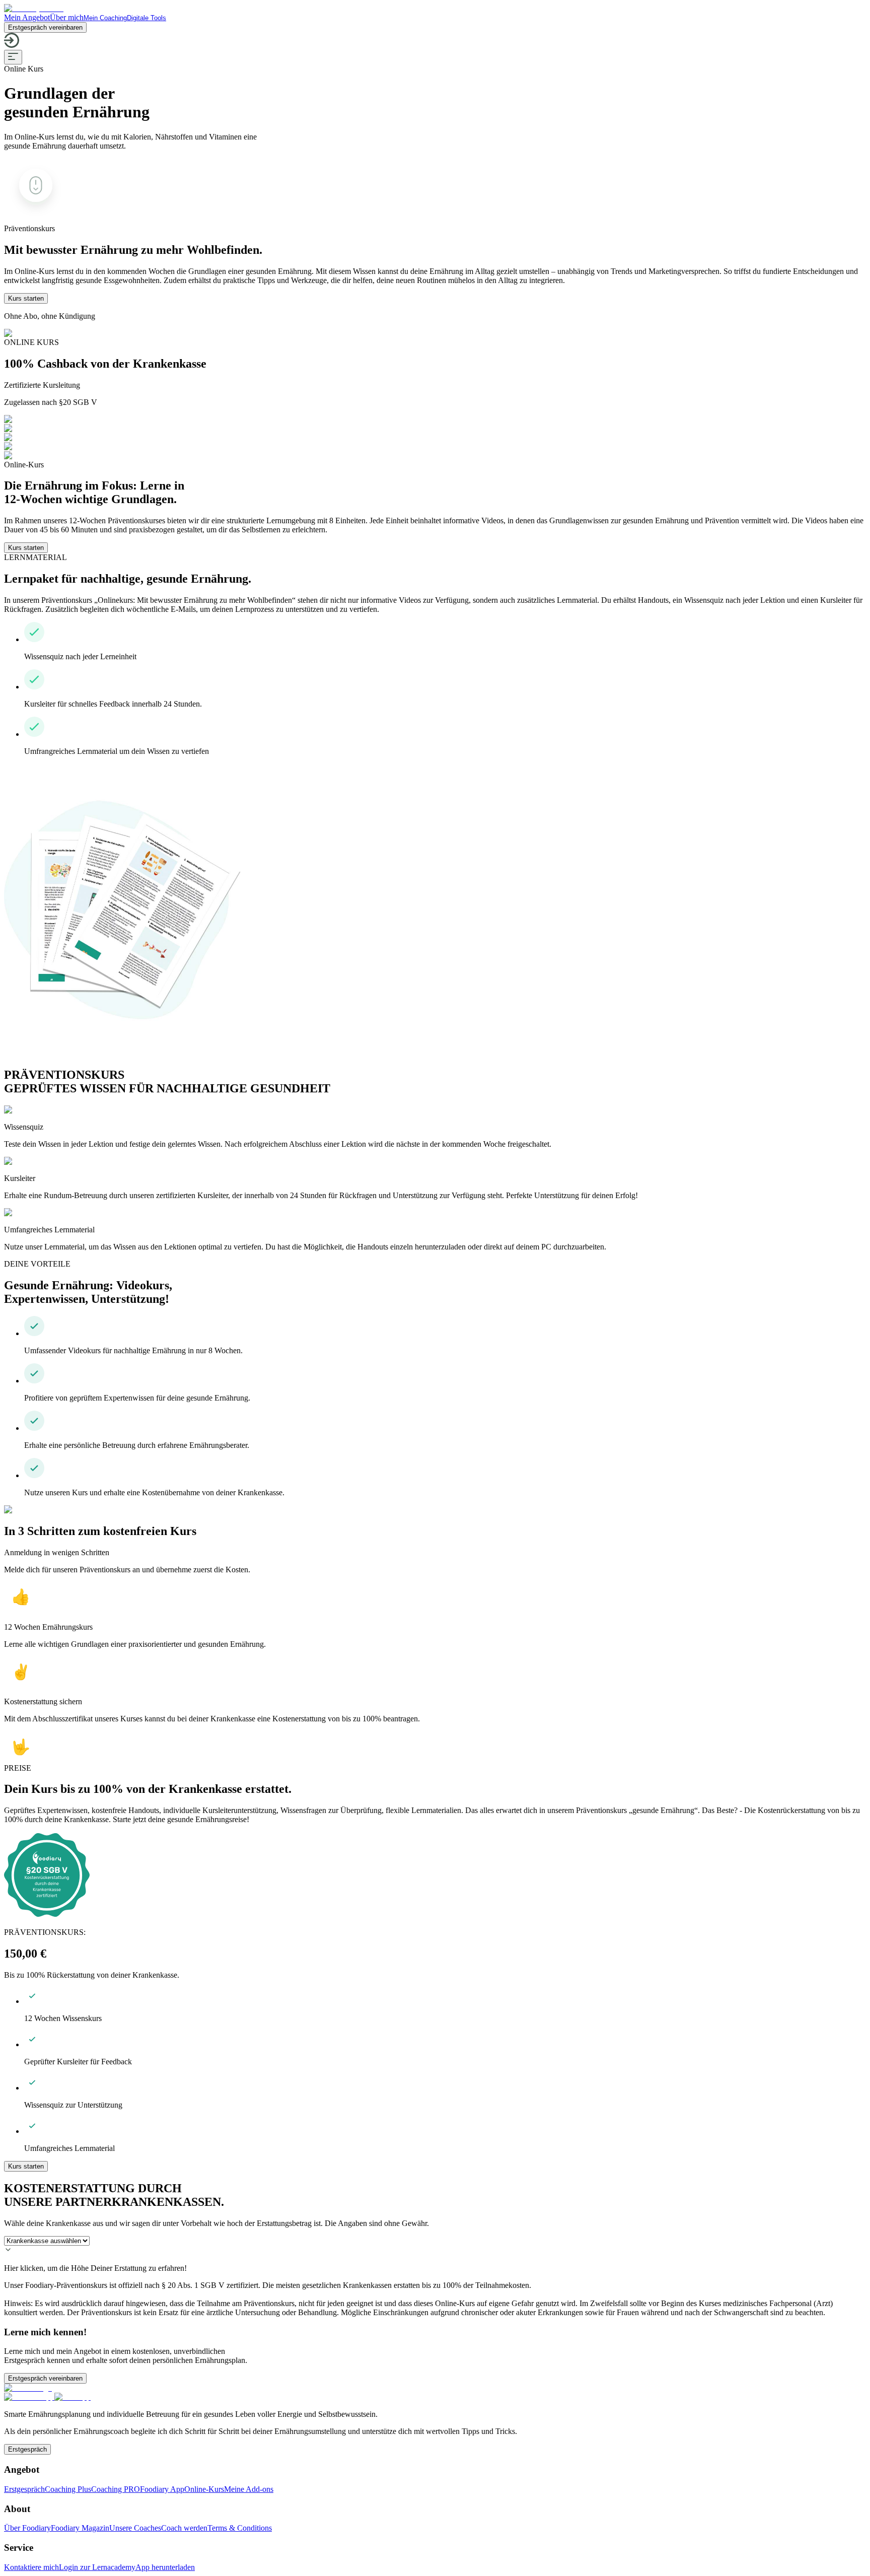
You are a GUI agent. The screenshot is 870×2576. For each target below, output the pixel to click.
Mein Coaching (105, 18)
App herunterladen (165, 2567)
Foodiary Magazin (80, 2528)
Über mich (67, 17)
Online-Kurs (204, 2489)
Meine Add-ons (249, 2489)
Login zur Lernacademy (97, 2567)
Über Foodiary (27, 2528)
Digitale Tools (147, 18)
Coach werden (184, 2528)
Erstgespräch (27, 2449)
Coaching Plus (68, 2489)
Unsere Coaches (135, 2528)
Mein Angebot (27, 17)
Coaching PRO (116, 2489)
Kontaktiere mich (31, 2567)
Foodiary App (162, 2489)
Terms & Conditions (240, 2528)
